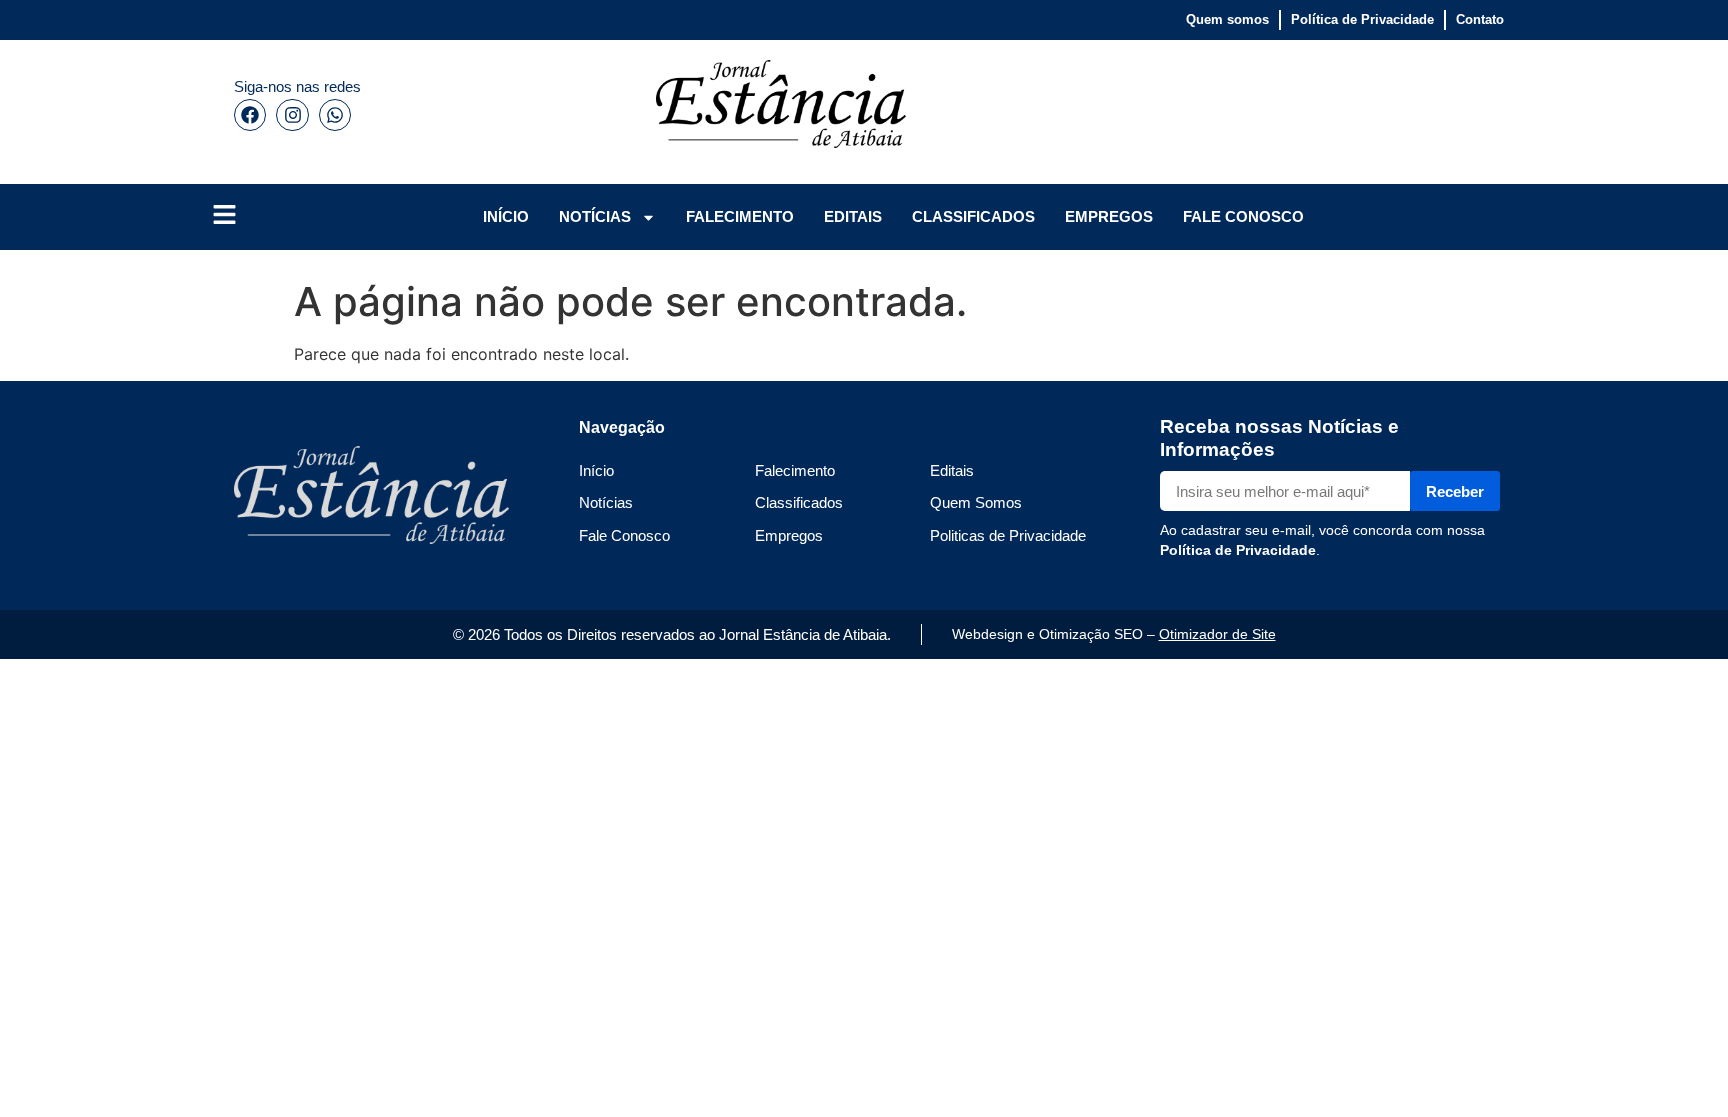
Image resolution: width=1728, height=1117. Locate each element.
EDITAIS (853, 216)
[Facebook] (250, 115)
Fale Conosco (624, 535)
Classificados (799, 502)
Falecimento (795, 470)
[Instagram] (292, 115)
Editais (952, 470)
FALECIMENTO (740, 216)
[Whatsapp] (335, 115)
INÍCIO (506, 216)
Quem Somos (976, 502)
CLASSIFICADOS (973, 216)
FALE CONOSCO (1243, 216)
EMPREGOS (1109, 216)
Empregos (789, 535)
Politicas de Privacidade (1008, 535)
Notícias (606, 502)
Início (596, 470)
